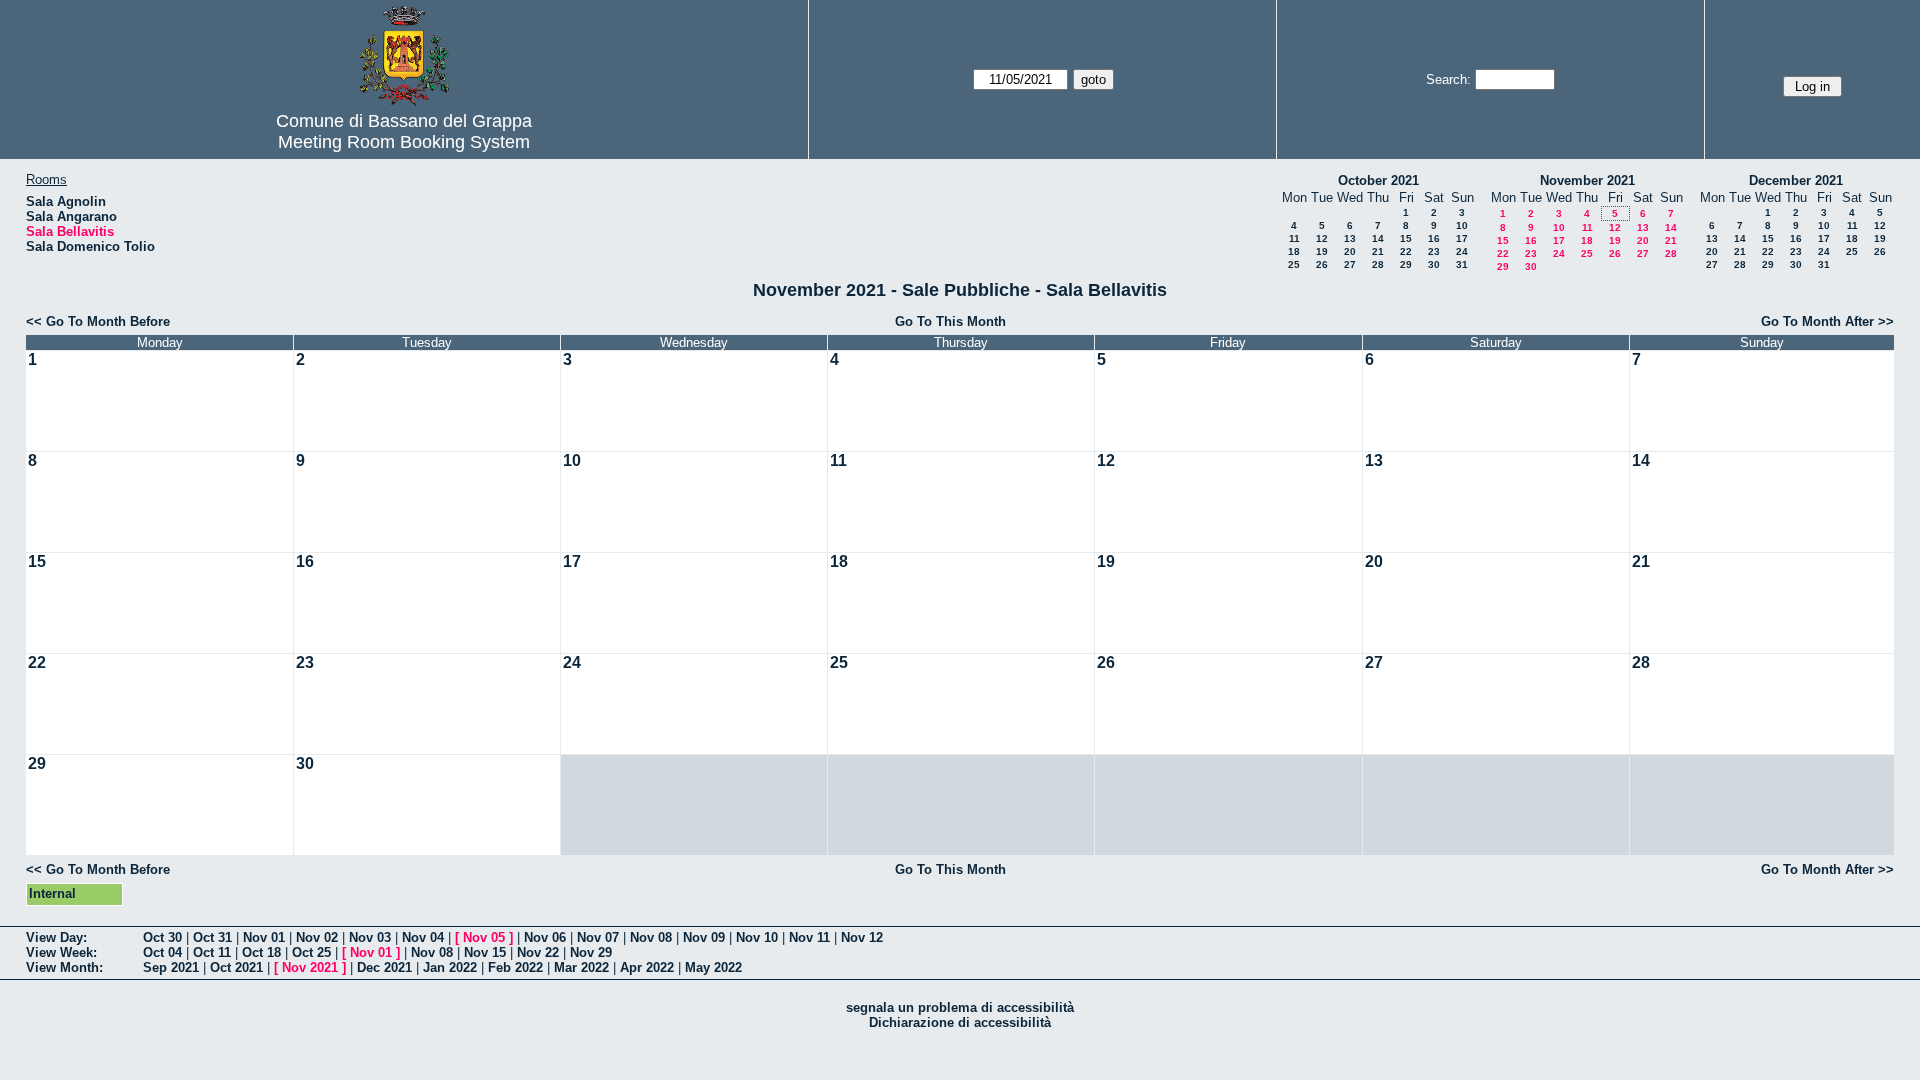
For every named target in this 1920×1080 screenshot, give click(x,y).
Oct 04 (162, 952)
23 (1434, 251)
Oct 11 (212, 952)
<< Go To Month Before (98, 321)
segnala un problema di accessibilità (960, 1007)
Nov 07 (598, 937)
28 (1378, 264)
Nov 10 (757, 937)
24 (1462, 251)
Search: (1448, 79)
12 (1322, 238)
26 (1322, 264)
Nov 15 (485, 952)
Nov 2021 (310, 967)
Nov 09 (704, 937)
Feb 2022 (515, 967)
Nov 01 (264, 937)
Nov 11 (809, 937)
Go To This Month (950, 321)
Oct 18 (261, 952)
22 (1406, 251)
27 (1350, 264)
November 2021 (1587, 180)
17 (1462, 238)
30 (1434, 264)
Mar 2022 (581, 967)
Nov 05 (484, 937)
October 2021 (1378, 180)
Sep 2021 (171, 967)
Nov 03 (370, 937)
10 (1462, 225)
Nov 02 (317, 937)
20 (1350, 251)
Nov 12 (862, 937)
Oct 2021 (236, 967)
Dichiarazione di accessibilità (960, 1022)
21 (1378, 251)
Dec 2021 (384, 967)
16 (1434, 238)
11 (1294, 238)
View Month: (64, 967)
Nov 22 (538, 952)
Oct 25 (311, 952)
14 (1378, 238)
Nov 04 (423, 937)
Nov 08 (651, 937)
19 (1322, 251)
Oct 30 (162, 937)
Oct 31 (212, 937)
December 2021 (1796, 180)
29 (1406, 264)
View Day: (56, 937)
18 (1294, 251)
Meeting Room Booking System (404, 142)
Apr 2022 (647, 967)
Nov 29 (591, 952)
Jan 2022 (450, 967)
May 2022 (713, 967)
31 (1462, 264)
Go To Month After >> (1827, 321)
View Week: (61, 952)
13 (1350, 238)
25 (1294, 264)
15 (1406, 238)
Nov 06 (545, 937)
